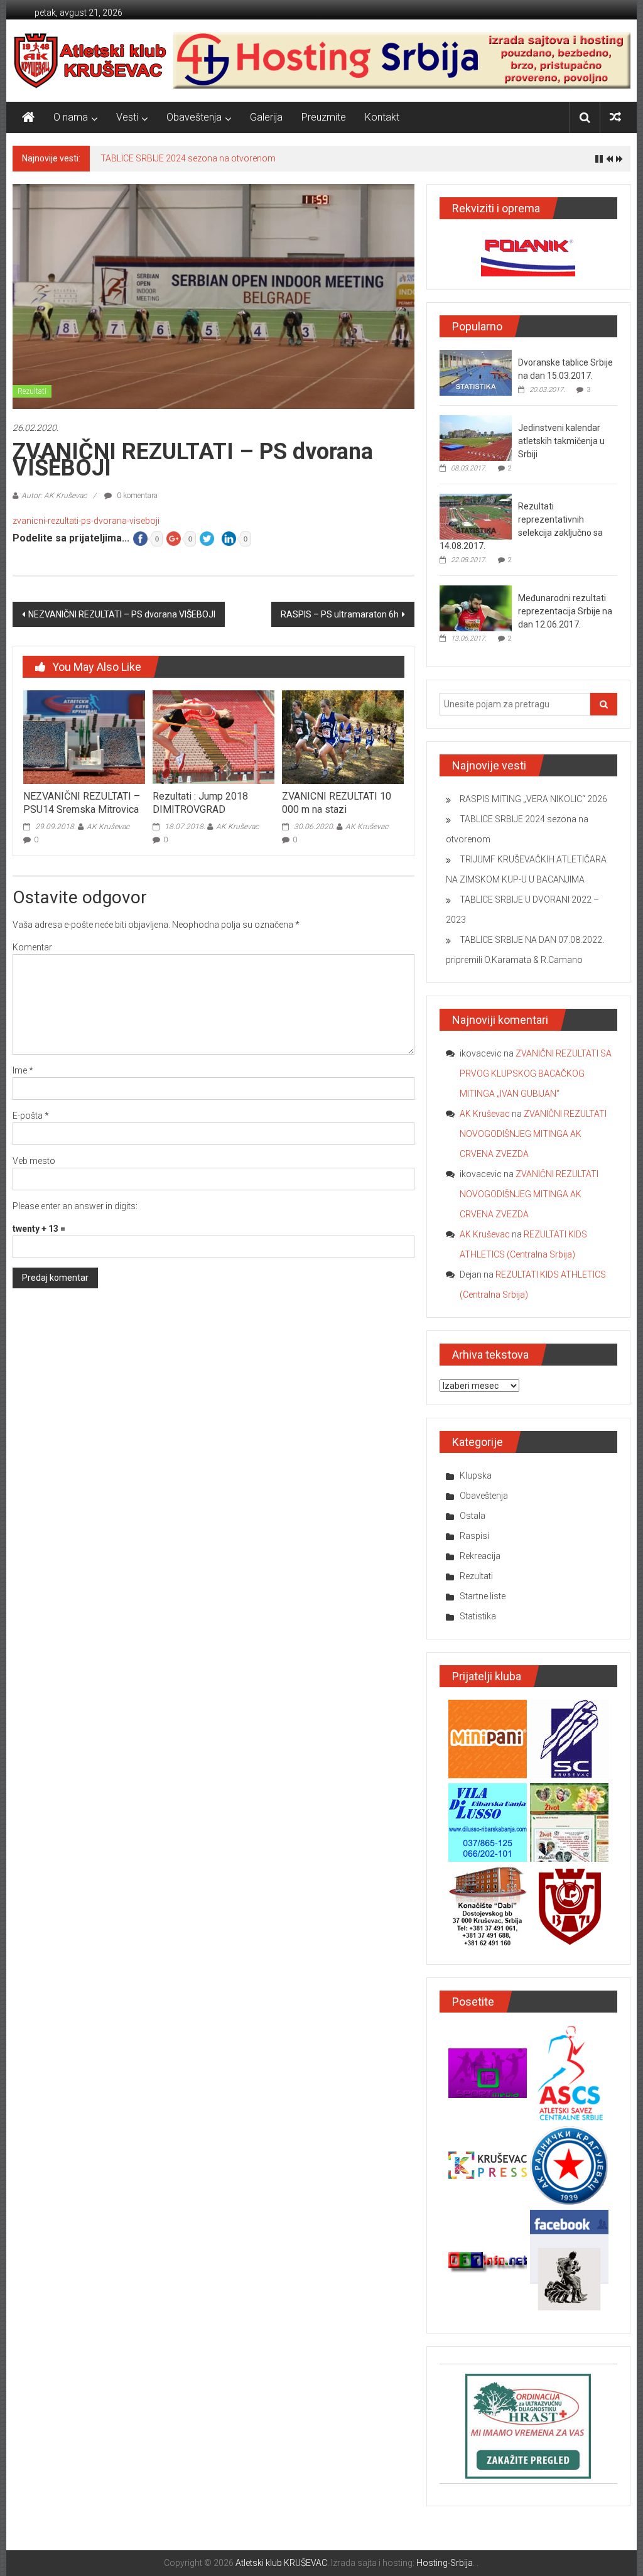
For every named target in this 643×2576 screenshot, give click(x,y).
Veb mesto (34, 1161)
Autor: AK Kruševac (54, 496)
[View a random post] (615, 117)
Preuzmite (324, 117)
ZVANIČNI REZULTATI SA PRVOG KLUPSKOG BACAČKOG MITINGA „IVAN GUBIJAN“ (536, 1073)
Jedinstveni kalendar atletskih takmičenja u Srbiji (561, 441)
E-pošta (31, 1116)
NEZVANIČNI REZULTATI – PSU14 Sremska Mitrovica (82, 803)
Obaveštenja (194, 117)
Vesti (127, 117)
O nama (71, 117)
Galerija (266, 117)
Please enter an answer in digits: (75, 1206)
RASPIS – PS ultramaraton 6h (340, 614)
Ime (23, 1070)
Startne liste (483, 1596)
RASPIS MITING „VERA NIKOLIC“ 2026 (533, 799)
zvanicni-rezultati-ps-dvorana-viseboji (86, 521)
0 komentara (136, 496)
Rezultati (32, 391)
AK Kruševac (108, 827)
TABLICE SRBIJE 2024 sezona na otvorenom (188, 158)
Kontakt (382, 117)
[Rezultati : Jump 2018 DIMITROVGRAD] (213, 736)
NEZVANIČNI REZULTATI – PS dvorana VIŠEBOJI (122, 614)
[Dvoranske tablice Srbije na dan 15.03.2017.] (476, 372)
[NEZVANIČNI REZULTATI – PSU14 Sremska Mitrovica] (84, 736)
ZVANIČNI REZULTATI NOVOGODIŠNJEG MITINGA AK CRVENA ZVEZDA (533, 1134)
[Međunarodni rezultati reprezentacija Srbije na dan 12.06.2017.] (476, 608)
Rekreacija (480, 1556)
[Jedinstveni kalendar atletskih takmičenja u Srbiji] (476, 438)
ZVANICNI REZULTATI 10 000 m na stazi (337, 803)
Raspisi (474, 1536)
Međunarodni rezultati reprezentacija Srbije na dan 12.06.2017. (565, 611)
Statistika (478, 1616)
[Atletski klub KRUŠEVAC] (90, 60)
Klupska (476, 1475)
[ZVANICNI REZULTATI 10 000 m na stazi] (343, 736)
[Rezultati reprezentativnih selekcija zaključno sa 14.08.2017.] (476, 516)
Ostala (473, 1516)
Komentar (32, 947)
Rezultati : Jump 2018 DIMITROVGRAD (200, 803)
